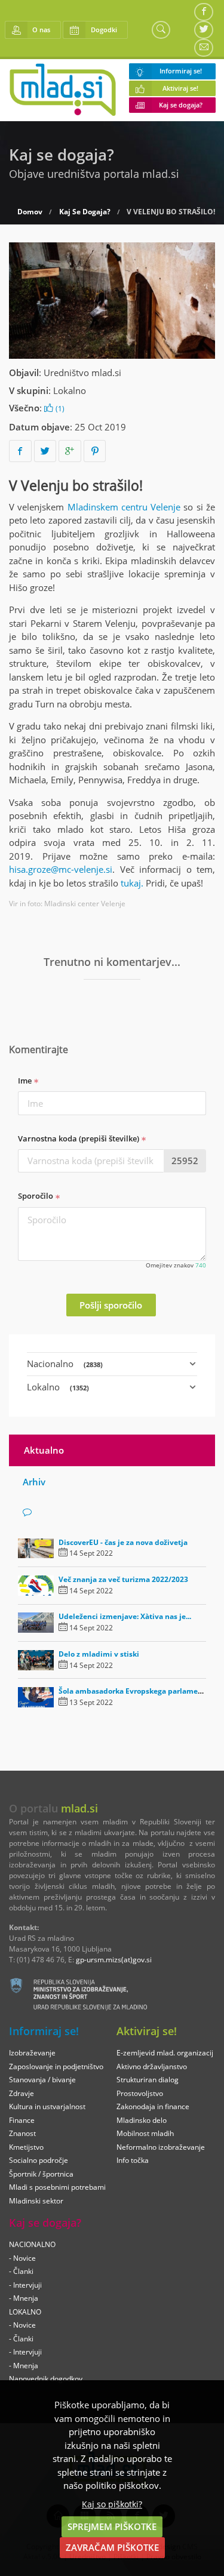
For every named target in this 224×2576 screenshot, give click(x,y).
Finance (22, 2120)
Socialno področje (39, 2160)
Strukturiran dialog (148, 2080)
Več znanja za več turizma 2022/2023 (123, 1579)
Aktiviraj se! (180, 88)
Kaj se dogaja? (181, 105)
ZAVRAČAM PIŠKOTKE (112, 2547)
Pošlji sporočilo (111, 1305)
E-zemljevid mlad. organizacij (165, 2053)
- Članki (21, 2271)
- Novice (22, 2258)
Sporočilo (36, 1196)
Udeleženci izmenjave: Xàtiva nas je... (125, 1616)
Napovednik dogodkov (46, 2379)
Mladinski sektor (36, 2201)
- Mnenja (24, 2298)
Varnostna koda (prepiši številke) (79, 1138)
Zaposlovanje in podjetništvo (56, 2066)
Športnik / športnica (41, 2174)
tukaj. (132, 883)
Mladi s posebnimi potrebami (57, 2187)
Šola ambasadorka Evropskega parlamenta (134, 1691)
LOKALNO (25, 2312)
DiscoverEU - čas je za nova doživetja (123, 1542)
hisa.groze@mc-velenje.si (61, 869)
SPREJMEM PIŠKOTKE (112, 2526)
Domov (30, 212)
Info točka (133, 2160)
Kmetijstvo (26, 2147)
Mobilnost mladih (145, 2133)
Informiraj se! (181, 71)
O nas (41, 30)
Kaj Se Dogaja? (85, 212)
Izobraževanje (32, 2053)
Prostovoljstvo (140, 2093)
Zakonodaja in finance (153, 2106)
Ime (26, 1081)
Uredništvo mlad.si (82, 373)
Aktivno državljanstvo (152, 2066)
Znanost (22, 2133)
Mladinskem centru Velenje (124, 507)
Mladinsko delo (142, 2120)
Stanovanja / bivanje (42, 2080)
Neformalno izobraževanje (161, 2147)
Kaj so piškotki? (112, 2504)
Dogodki (104, 30)
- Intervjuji (25, 2285)
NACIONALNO (32, 2244)
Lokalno (70, 390)
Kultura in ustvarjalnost (47, 2106)
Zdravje (22, 2093)
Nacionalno (65, 1364)
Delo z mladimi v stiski (99, 1654)
